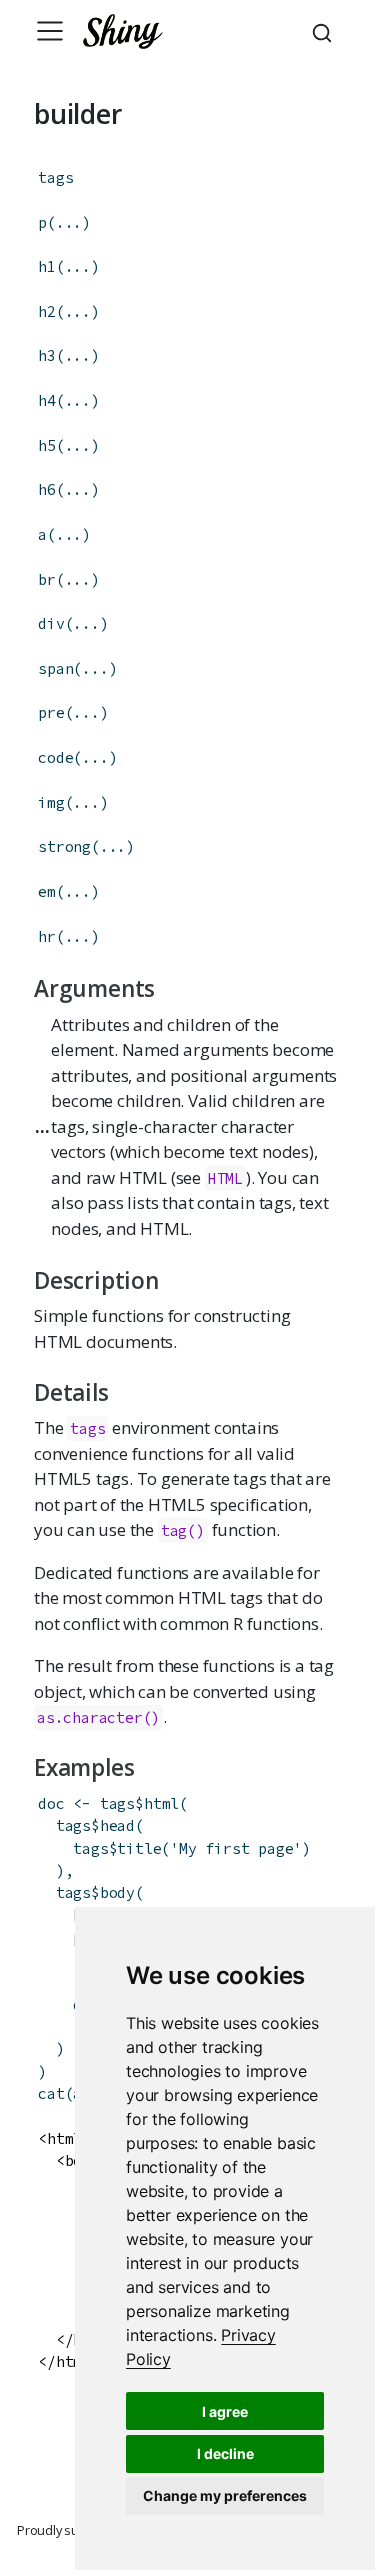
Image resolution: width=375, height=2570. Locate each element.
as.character (90, 1717)
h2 (47, 311)
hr (47, 936)
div (51, 623)
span (55, 668)
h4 (47, 400)
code (55, 757)
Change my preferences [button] (225, 2495)
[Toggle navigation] (50, 31)
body (117, 1892)
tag (174, 1530)
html (161, 1803)
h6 (47, 489)
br (47, 579)
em (47, 891)
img (51, 802)
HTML (225, 1178)
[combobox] (325, 31)
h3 (47, 355)
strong (64, 846)
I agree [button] (225, 2411)
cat (51, 2093)
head (117, 1825)
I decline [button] (225, 2453)
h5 (47, 445)
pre (51, 712)
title (139, 1848)
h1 (47, 266)
